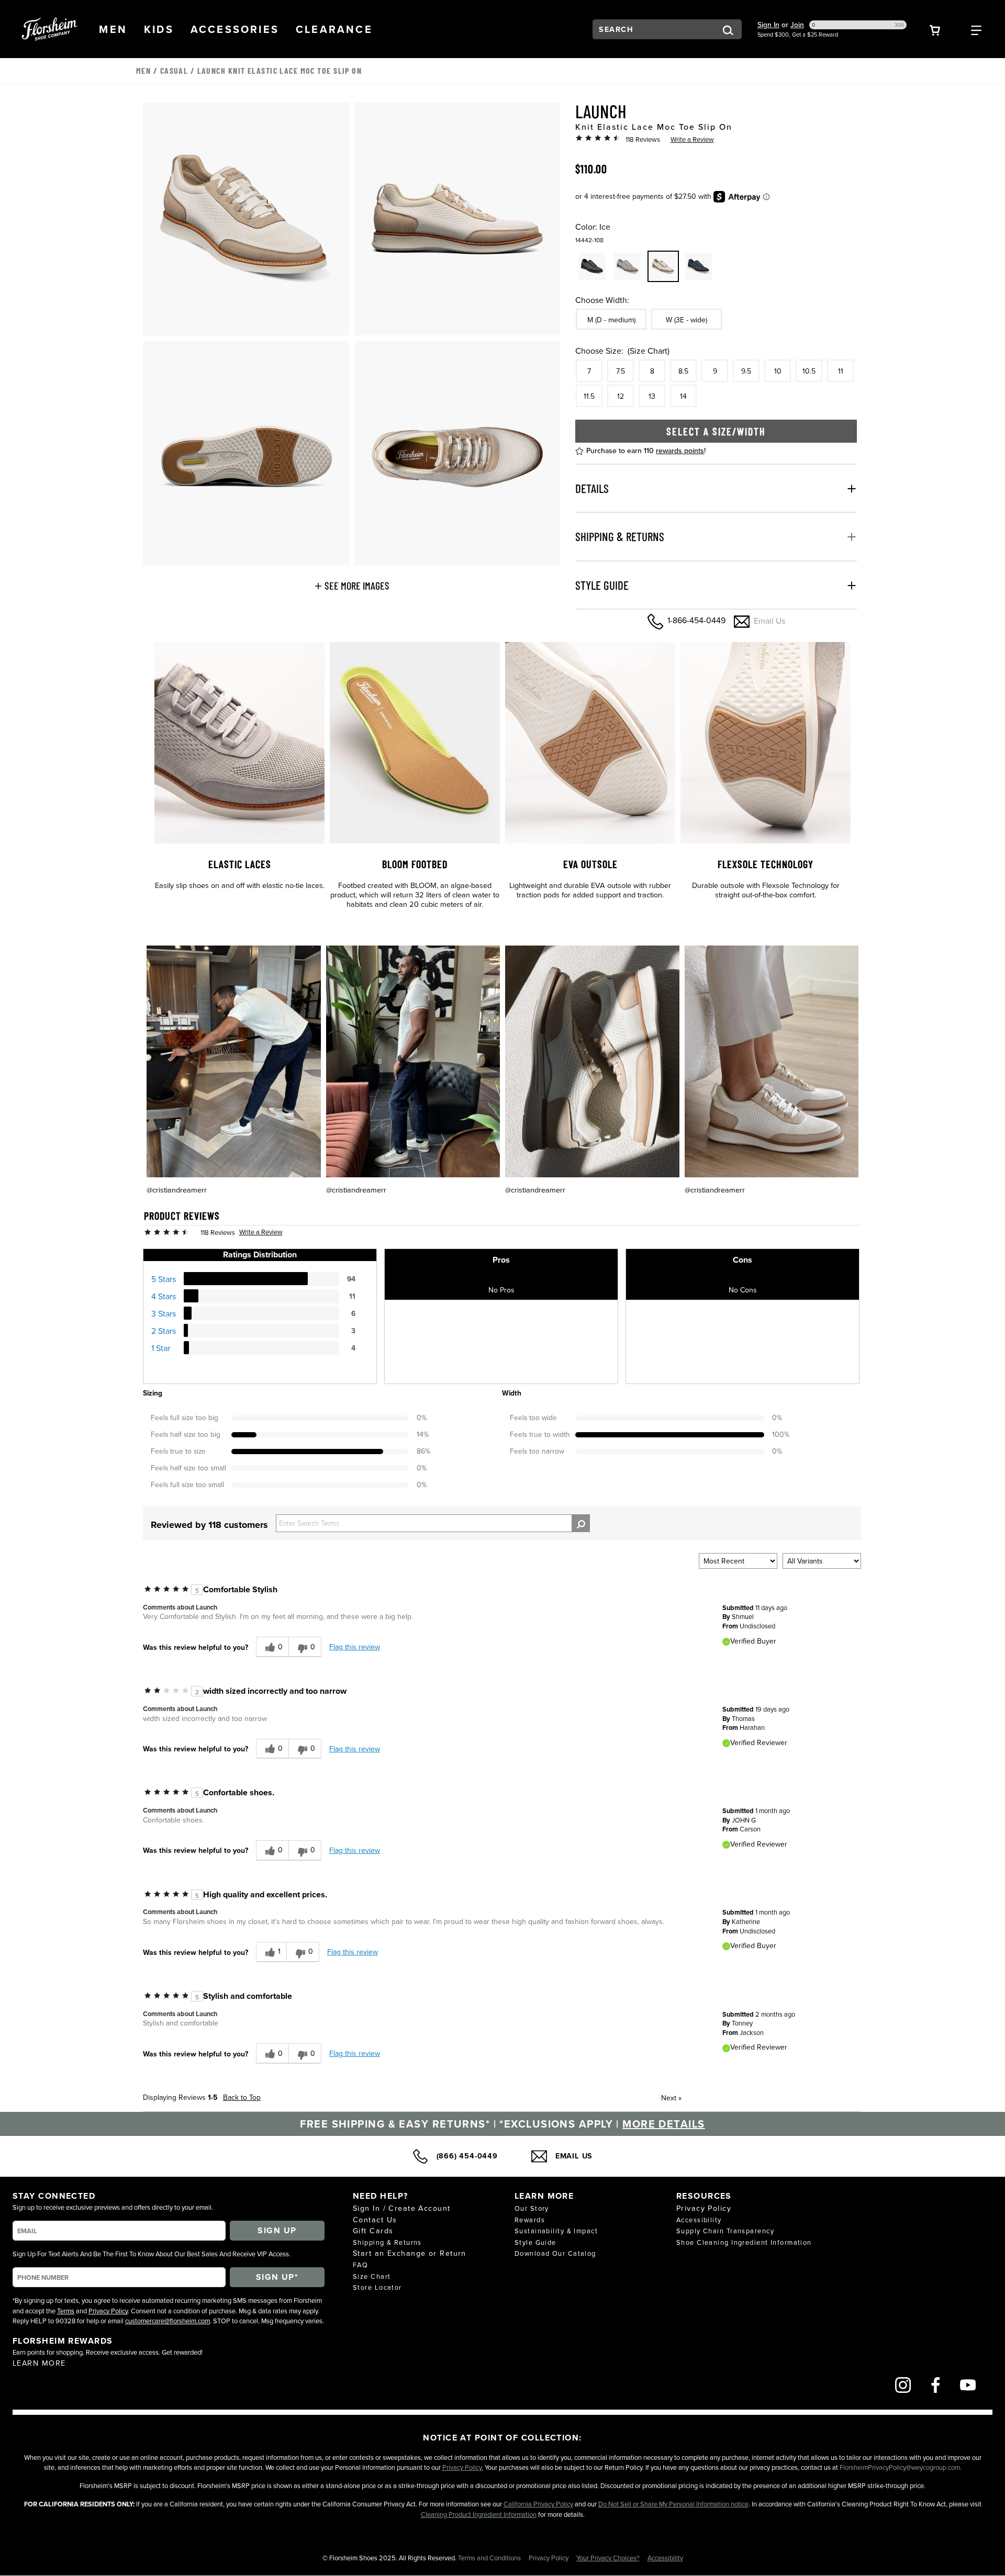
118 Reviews (643, 139)
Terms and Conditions (490, 2558)
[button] (113, 29)
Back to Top (242, 2097)
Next (671, 2098)
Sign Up (277, 2230)
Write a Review (692, 139)
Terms (66, 2311)
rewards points (680, 451)
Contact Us (375, 2219)
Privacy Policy (108, 2311)
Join (797, 25)
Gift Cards (373, 2230)
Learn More (39, 2363)
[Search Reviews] (581, 1523)
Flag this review (355, 1647)
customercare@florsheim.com (167, 2321)
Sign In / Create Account (402, 2208)
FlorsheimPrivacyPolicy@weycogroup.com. (901, 2467)
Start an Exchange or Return (410, 2253)
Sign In (768, 25)
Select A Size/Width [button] (716, 431)
